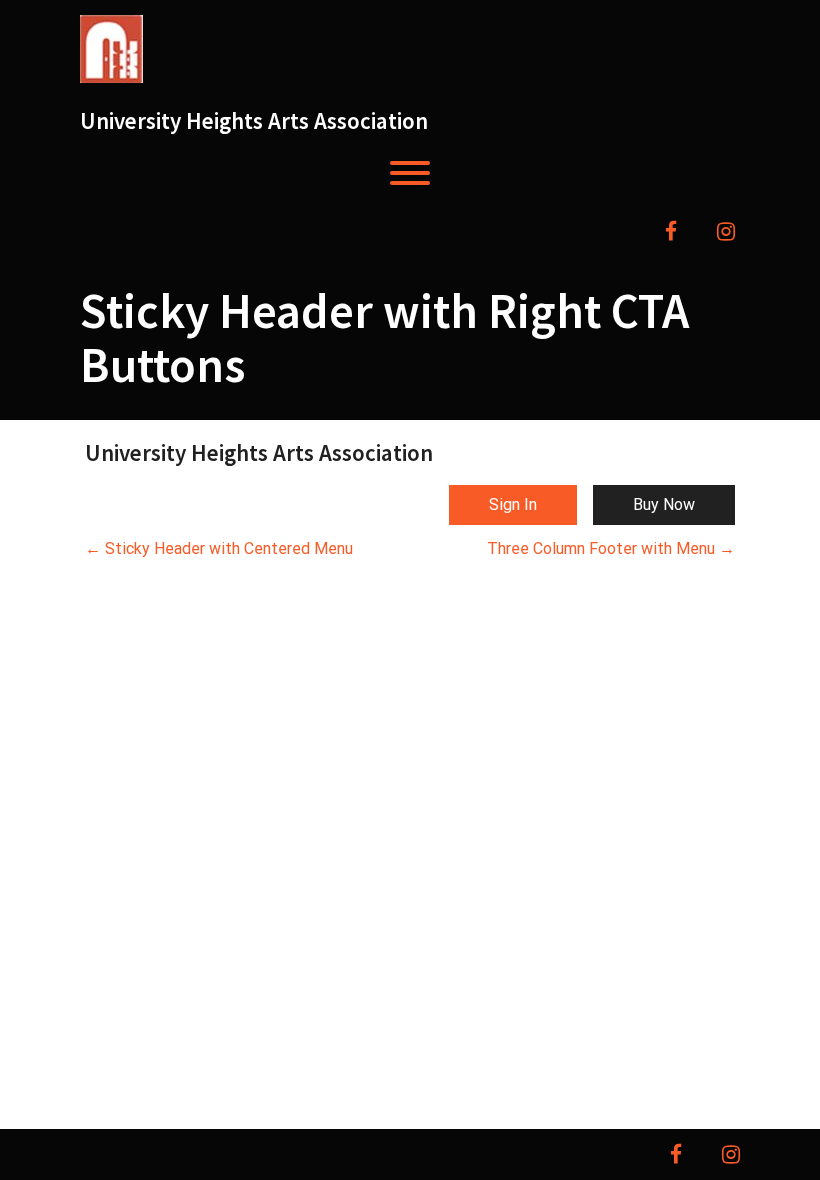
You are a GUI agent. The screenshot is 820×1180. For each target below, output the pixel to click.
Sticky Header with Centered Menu (219, 548)
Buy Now (664, 504)
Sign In (513, 504)
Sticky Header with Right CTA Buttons (384, 337)
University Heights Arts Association (254, 120)
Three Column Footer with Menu (611, 548)
